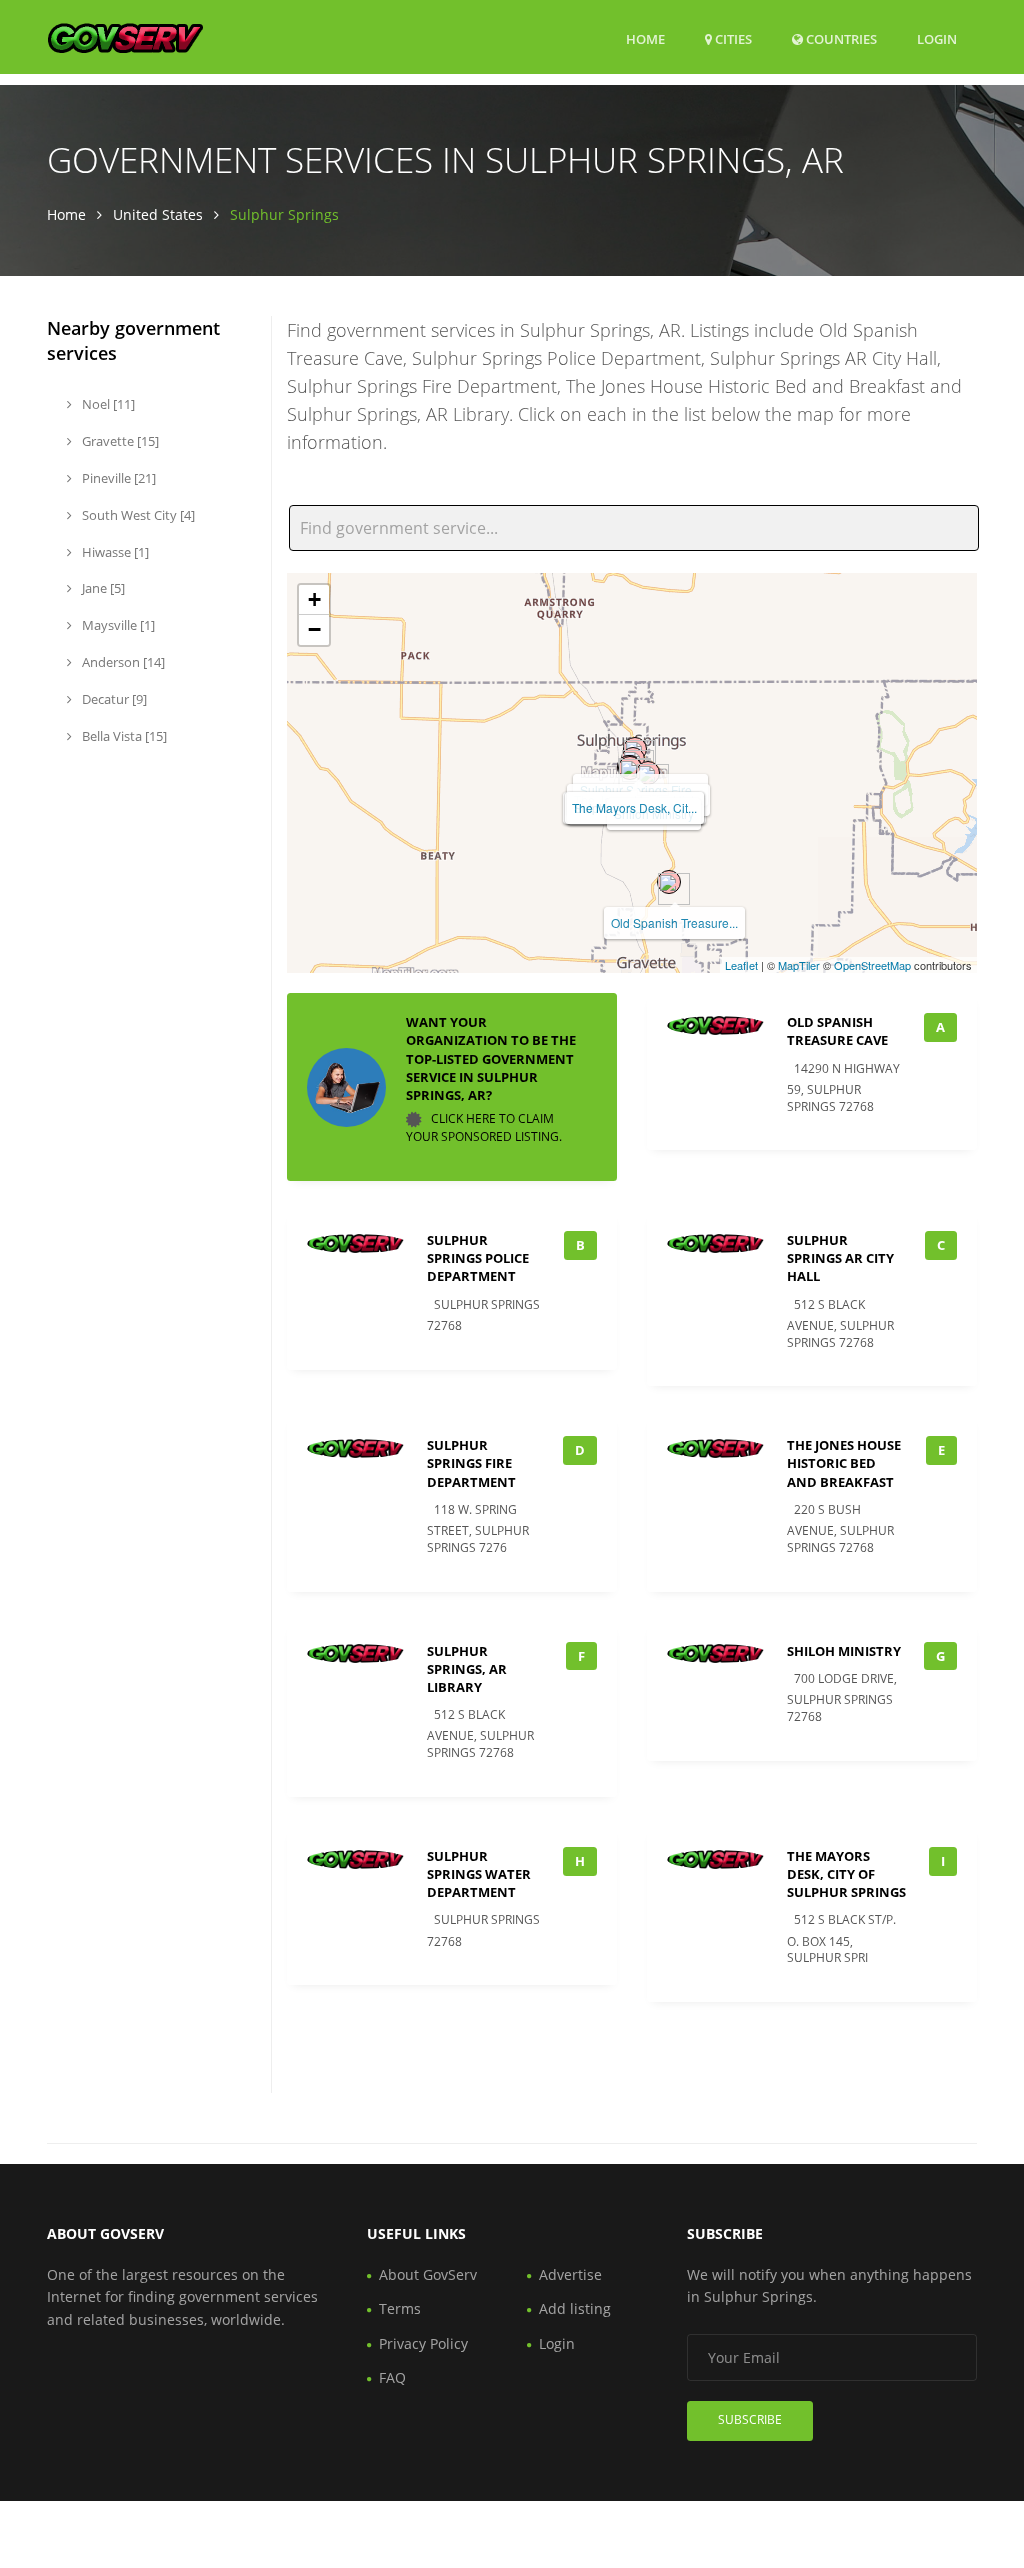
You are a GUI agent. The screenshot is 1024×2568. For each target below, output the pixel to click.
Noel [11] (107, 404)
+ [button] (314, 599)
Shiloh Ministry (844, 1651)
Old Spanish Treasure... (674, 922)
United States (158, 214)
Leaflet (741, 965)
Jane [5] (102, 588)
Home (645, 39)
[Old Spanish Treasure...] (669, 882)
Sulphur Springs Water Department (479, 1874)
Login (937, 38)
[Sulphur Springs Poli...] (630, 768)
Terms (400, 2308)
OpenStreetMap (872, 965)
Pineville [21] (117, 478)
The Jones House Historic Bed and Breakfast (844, 1463)
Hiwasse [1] (114, 552)
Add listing (575, 2308)
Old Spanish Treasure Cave (837, 1031)
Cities (732, 39)
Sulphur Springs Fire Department (471, 1463)
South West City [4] (137, 515)
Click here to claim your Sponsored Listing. (484, 1127)
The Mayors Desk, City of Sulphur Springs (846, 1874)
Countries (840, 38)
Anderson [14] (122, 662)
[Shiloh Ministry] (648, 773)
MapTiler (799, 965)
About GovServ (428, 2274)
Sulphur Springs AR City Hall (840, 1258)
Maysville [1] (117, 625)
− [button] (314, 629)
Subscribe (750, 2419)
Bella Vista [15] (123, 736)
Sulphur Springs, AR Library (467, 1669)
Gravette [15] (119, 441)
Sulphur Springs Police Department (478, 1258)
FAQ (392, 2377)
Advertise (570, 2274)
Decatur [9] (113, 699)
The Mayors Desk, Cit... (634, 807)
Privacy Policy (423, 2343)
